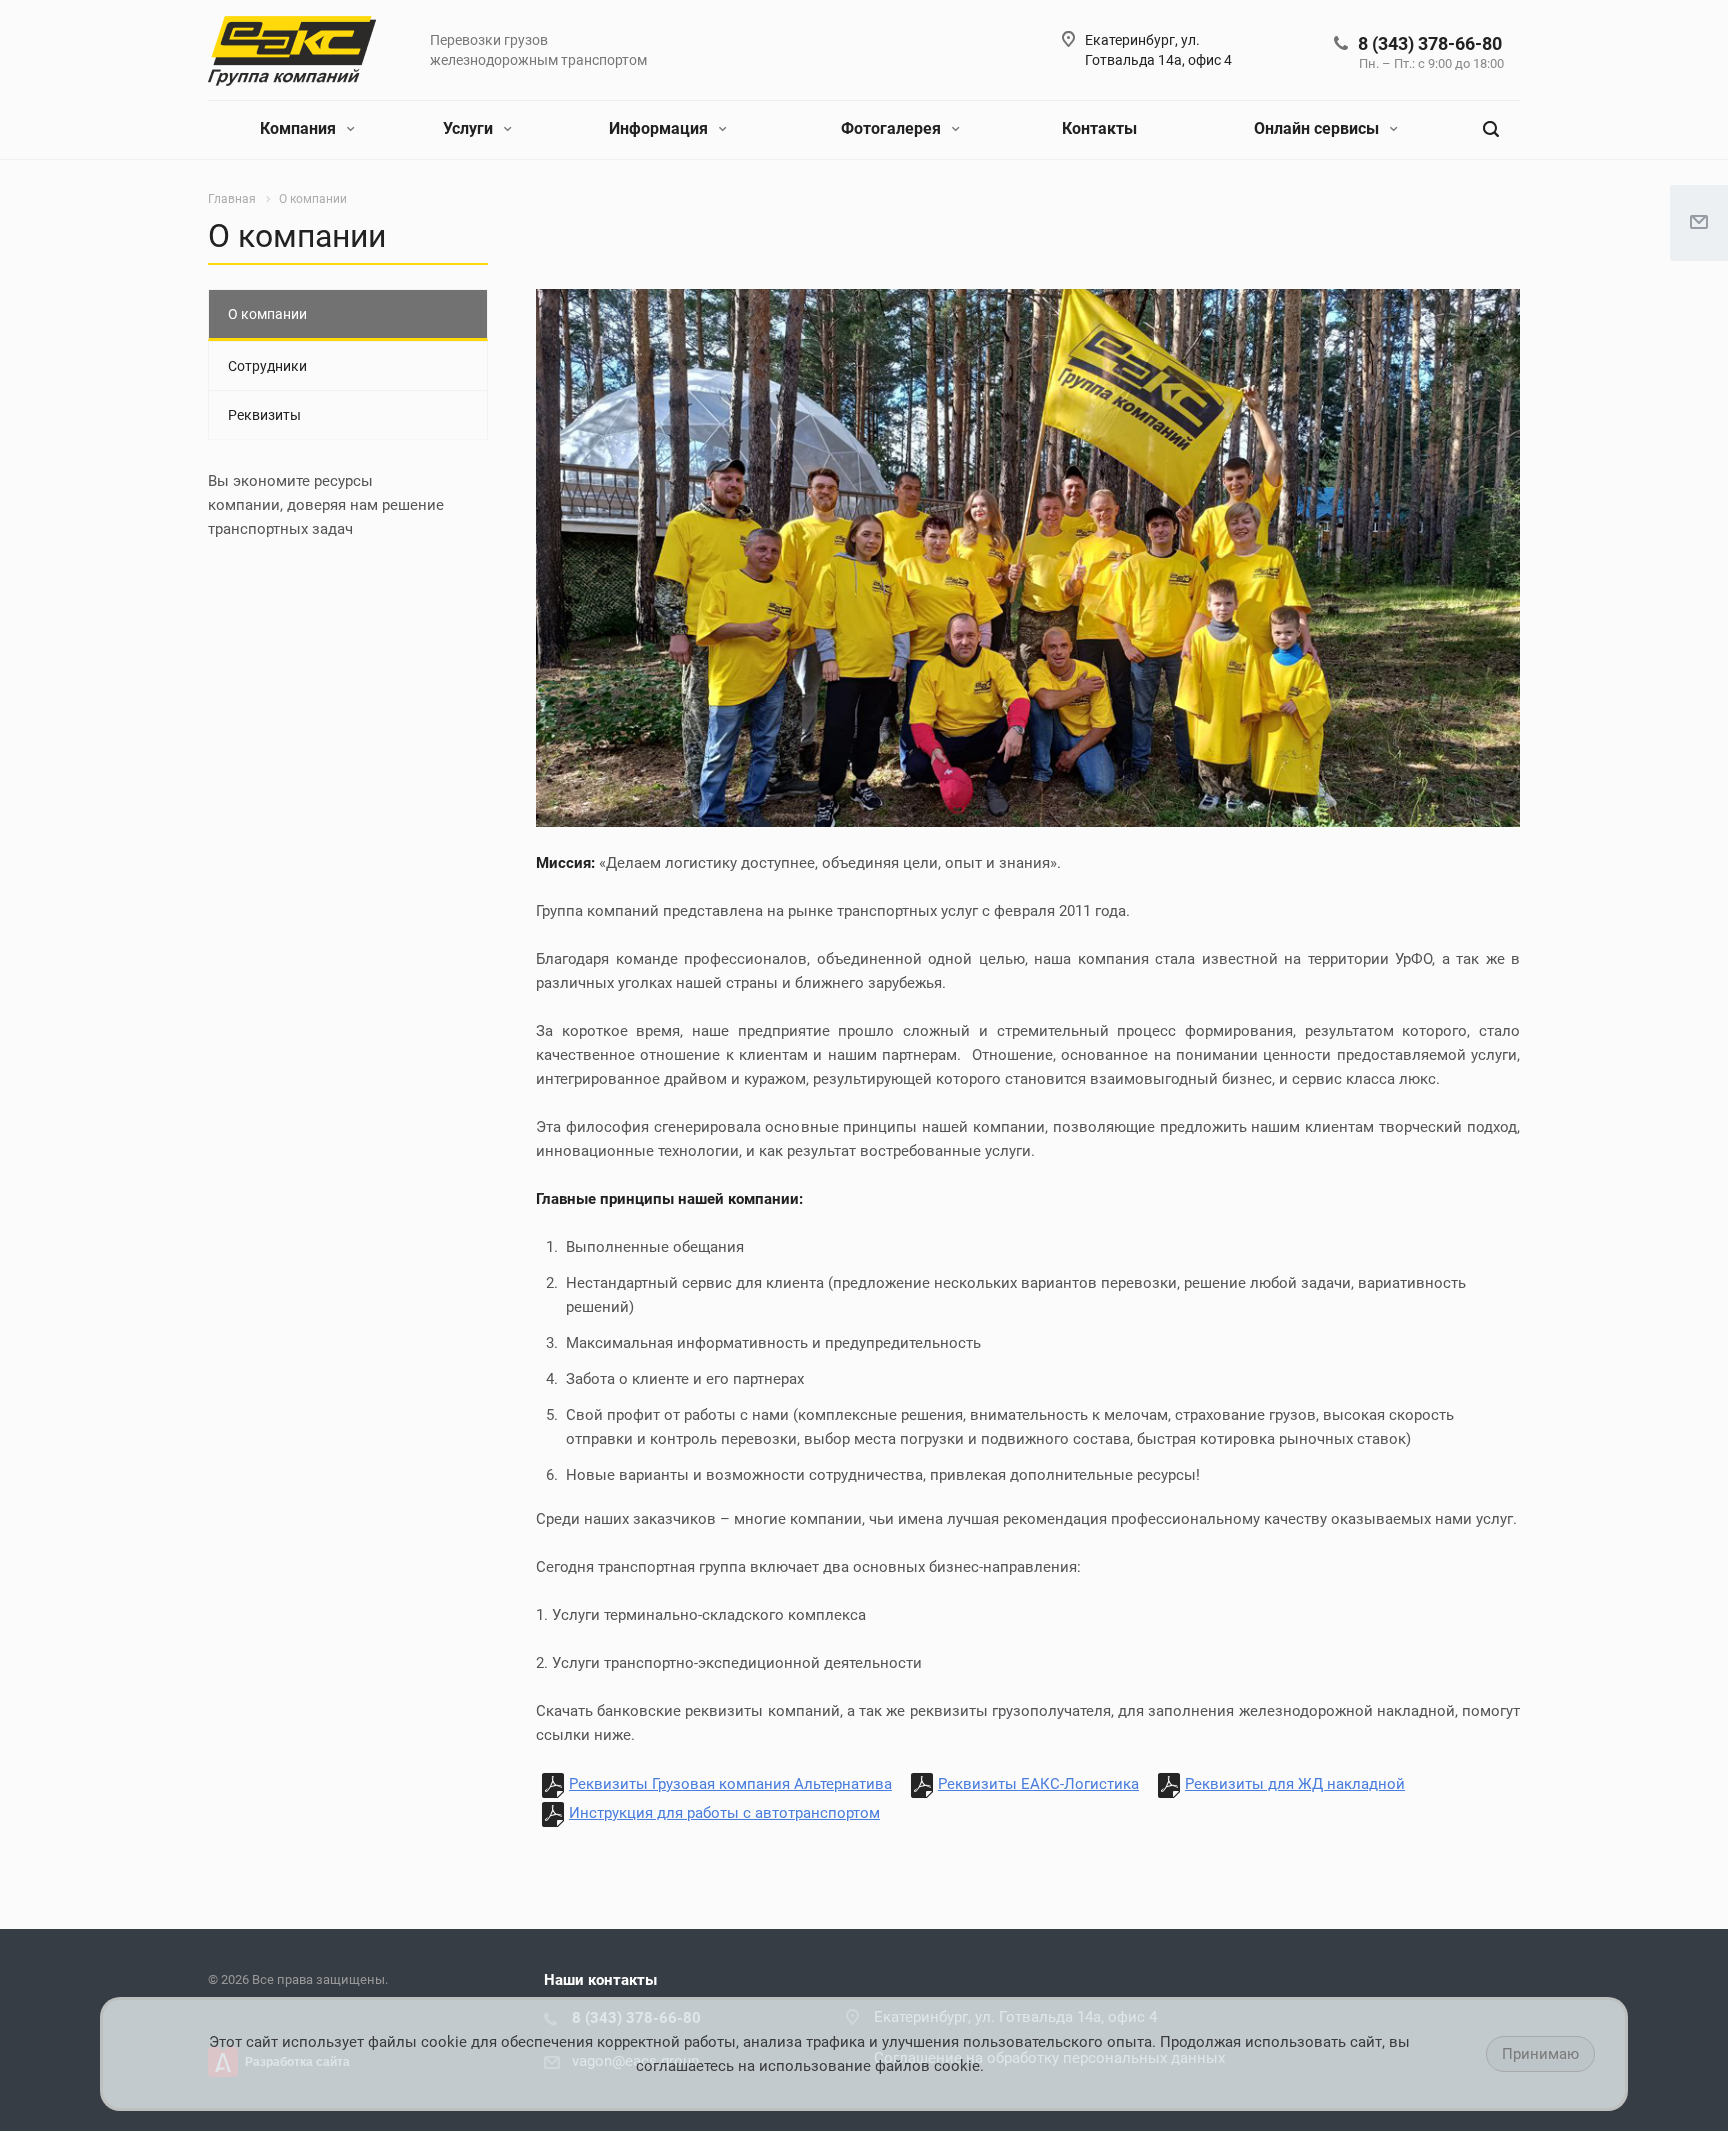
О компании (267, 314)
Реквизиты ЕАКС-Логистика (1038, 1784)
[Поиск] (1491, 129)
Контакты (1099, 128)
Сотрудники (267, 366)
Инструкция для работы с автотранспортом (724, 1813)
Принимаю (1540, 2054)
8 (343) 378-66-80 (1430, 43)
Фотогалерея (893, 128)
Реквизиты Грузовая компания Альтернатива (730, 1784)
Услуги (470, 128)
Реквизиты (264, 415)
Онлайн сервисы (1318, 128)
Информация (660, 128)
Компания (300, 128)
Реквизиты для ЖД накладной (1295, 1784)
